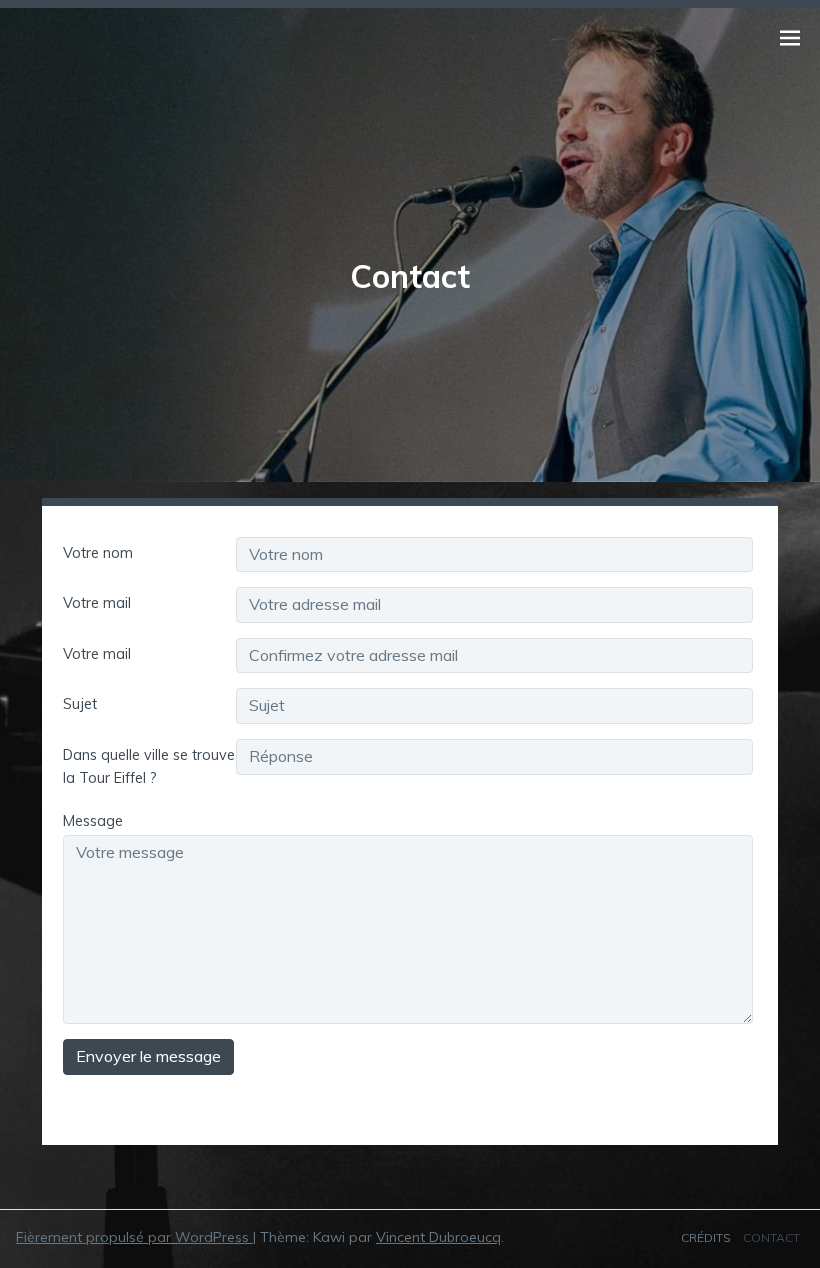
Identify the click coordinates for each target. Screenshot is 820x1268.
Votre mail (97, 603)
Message (93, 821)
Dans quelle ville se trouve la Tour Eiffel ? (149, 766)
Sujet (80, 704)
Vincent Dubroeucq (438, 1237)
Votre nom (98, 553)
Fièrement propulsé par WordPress (134, 1237)
